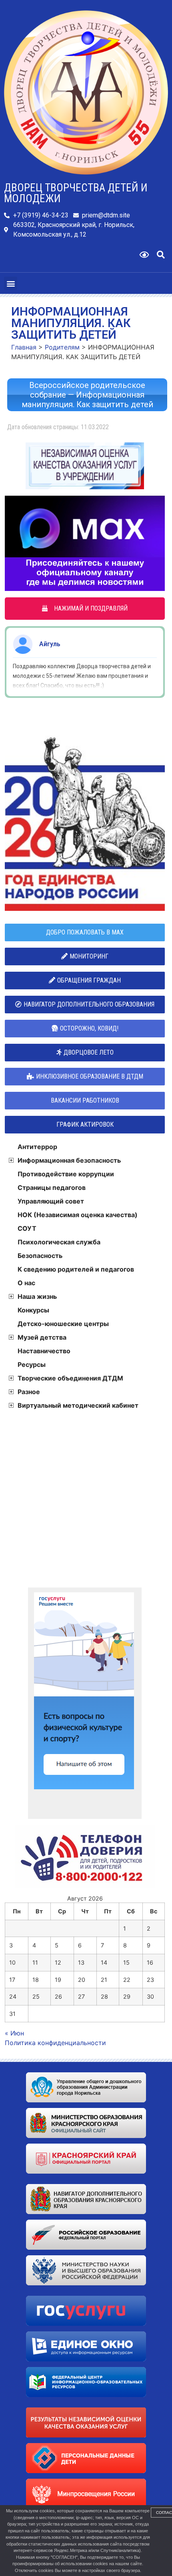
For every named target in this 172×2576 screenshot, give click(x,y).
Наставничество (44, 1351)
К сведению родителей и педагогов (76, 1269)
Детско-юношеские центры (63, 1324)
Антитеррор (37, 1147)
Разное (29, 1392)
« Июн (14, 2033)
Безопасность (40, 1256)
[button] (161, 255)
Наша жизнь (37, 1296)
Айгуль (50, 644)
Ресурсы (32, 1364)
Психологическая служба (59, 1242)
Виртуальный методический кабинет (78, 1405)
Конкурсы (33, 1310)
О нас (26, 1283)
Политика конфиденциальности (55, 2043)
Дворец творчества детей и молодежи (76, 193)
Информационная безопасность (69, 1160)
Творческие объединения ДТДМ (70, 1378)
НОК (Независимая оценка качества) (78, 1215)
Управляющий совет (51, 1201)
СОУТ (27, 1228)
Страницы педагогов (52, 1188)
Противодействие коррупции (66, 1174)
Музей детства (42, 1337)
